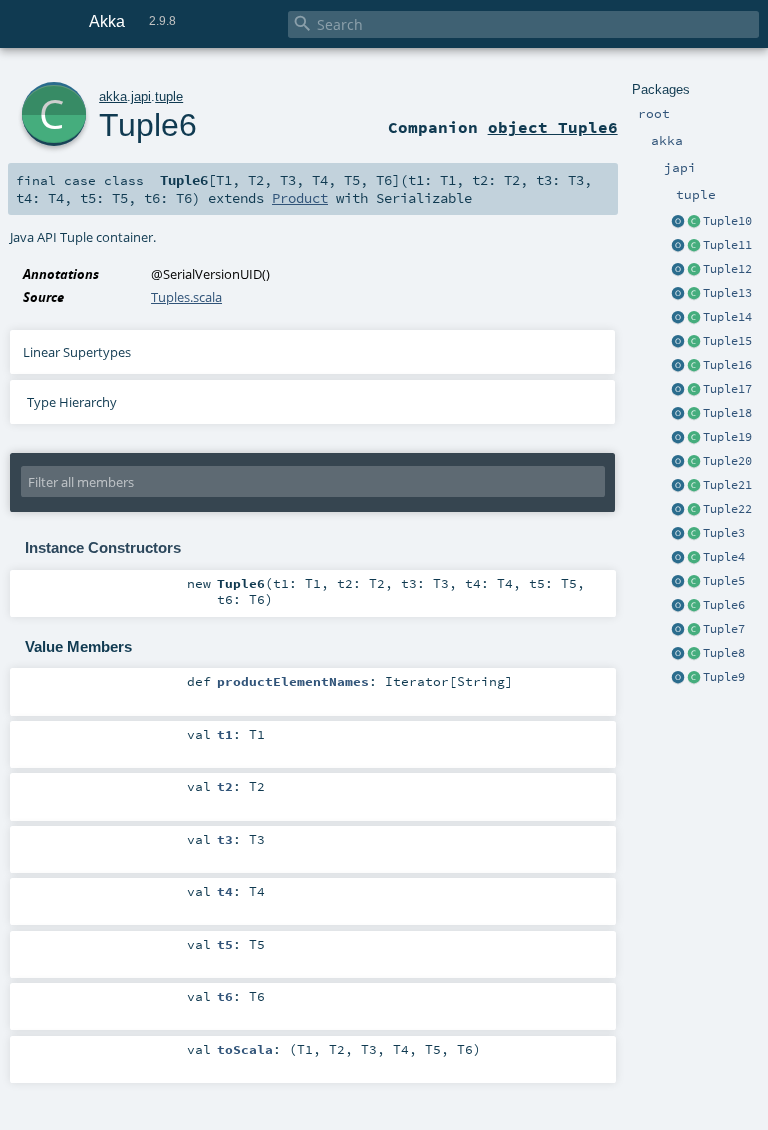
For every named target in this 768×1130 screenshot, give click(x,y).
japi (141, 96)
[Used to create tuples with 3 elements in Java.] (678, 534)
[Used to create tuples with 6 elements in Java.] (678, 606)
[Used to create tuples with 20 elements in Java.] (678, 462)
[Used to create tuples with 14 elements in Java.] (678, 318)
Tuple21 (727, 485)
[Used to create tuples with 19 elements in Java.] (678, 438)
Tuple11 (727, 245)
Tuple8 (724, 653)
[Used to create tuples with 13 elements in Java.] (678, 294)
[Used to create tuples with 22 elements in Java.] (678, 510)
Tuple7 (724, 629)
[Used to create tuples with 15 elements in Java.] (678, 342)
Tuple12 (727, 269)
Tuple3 (724, 533)
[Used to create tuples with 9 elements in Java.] (678, 678)
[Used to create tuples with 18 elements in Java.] (678, 414)
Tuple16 (727, 365)
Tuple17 (727, 389)
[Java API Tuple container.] (694, 222)
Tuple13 (727, 293)
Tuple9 (724, 677)
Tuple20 (727, 461)
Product (300, 198)
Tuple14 (727, 317)
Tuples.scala (186, 297)
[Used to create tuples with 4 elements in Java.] (678, 558)
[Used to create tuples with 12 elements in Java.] (678, 270)
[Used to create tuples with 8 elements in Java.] (678, 654)
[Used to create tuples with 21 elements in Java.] (678, 486)
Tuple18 (727, 413)
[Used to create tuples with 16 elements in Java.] (678, 366)
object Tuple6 (553, 127)
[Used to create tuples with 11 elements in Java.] (678, 246)
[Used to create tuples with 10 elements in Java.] (678, 222)
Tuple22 (727, 509)
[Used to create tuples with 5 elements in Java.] (678, 582)
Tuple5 (724, 581)
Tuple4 (724, 557)
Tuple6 (724, 605)
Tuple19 (727, 437)
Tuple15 (727, 341)
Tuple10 (727, 221)
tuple (169, 96)
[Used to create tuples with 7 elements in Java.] (678, 630)
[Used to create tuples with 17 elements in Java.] (678, 390)
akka (113, 96)
